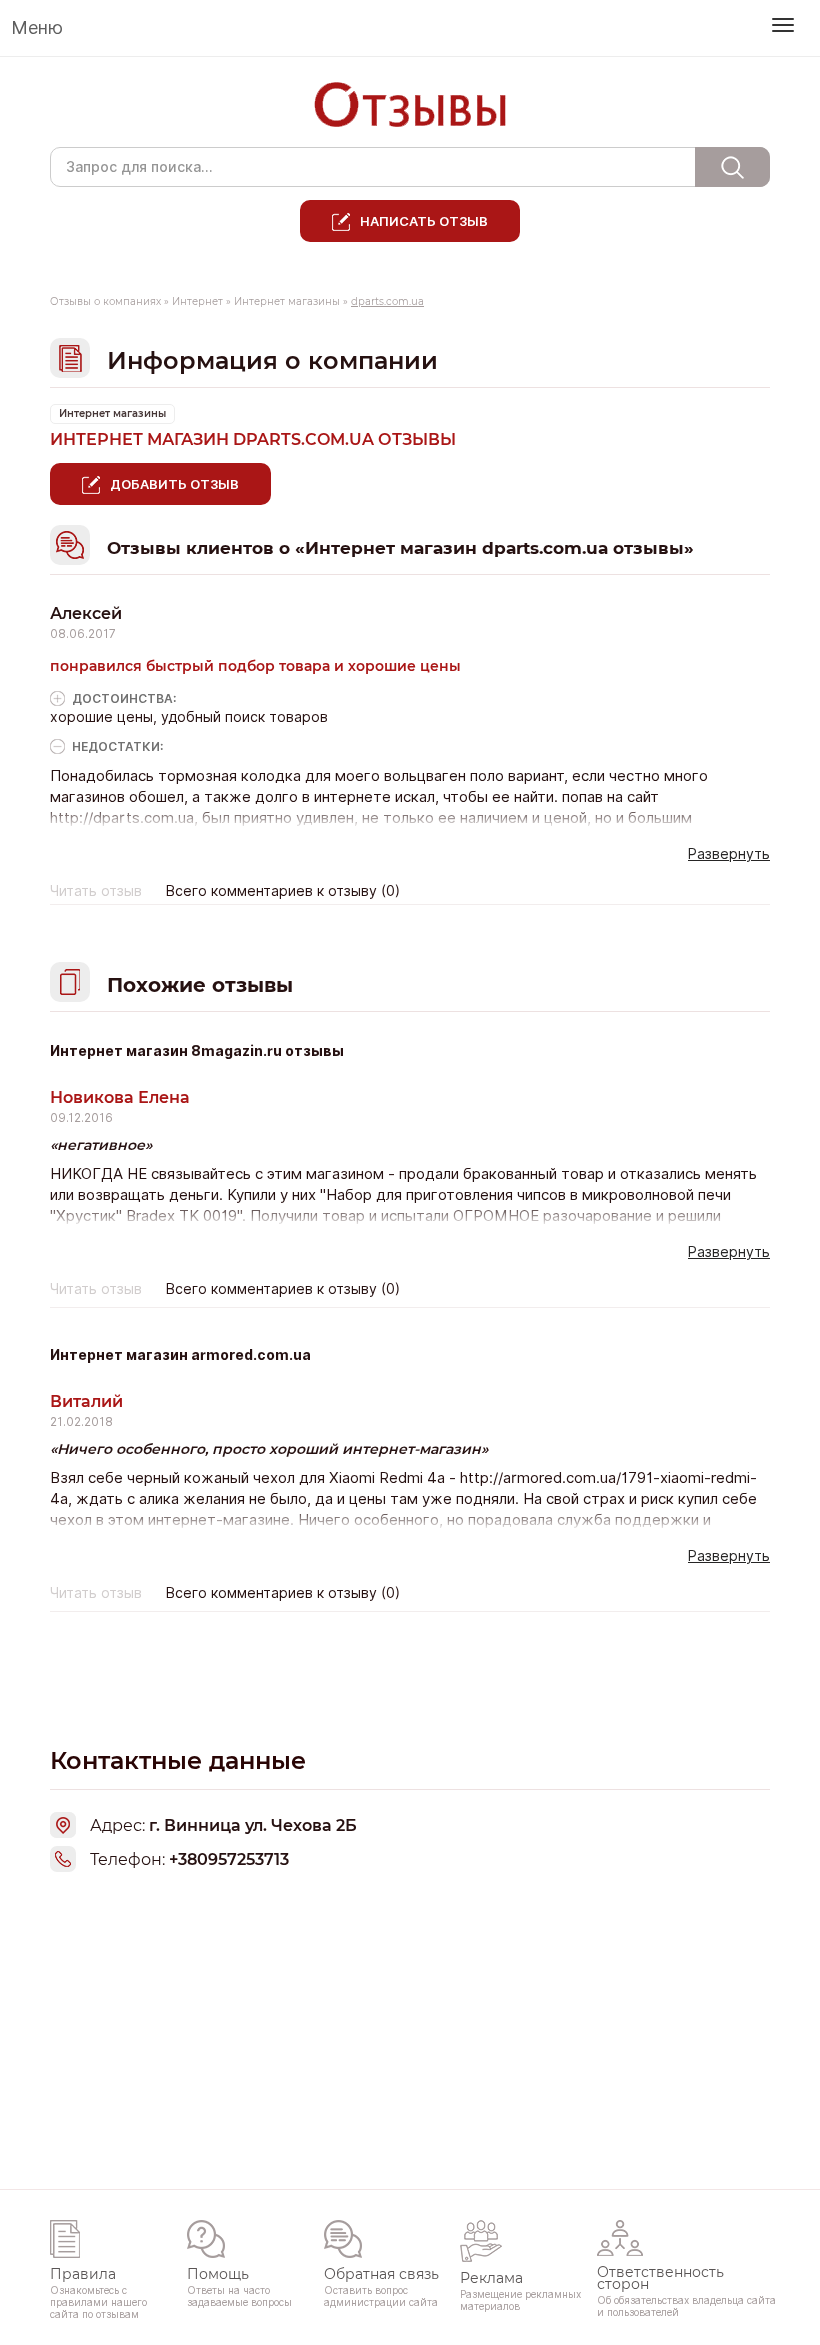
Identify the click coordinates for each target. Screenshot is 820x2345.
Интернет (197, 301)
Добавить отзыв (174, 484)
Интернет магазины (287, 301)
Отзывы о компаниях (105, 301)
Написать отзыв (424, 221)
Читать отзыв (96, 891)
